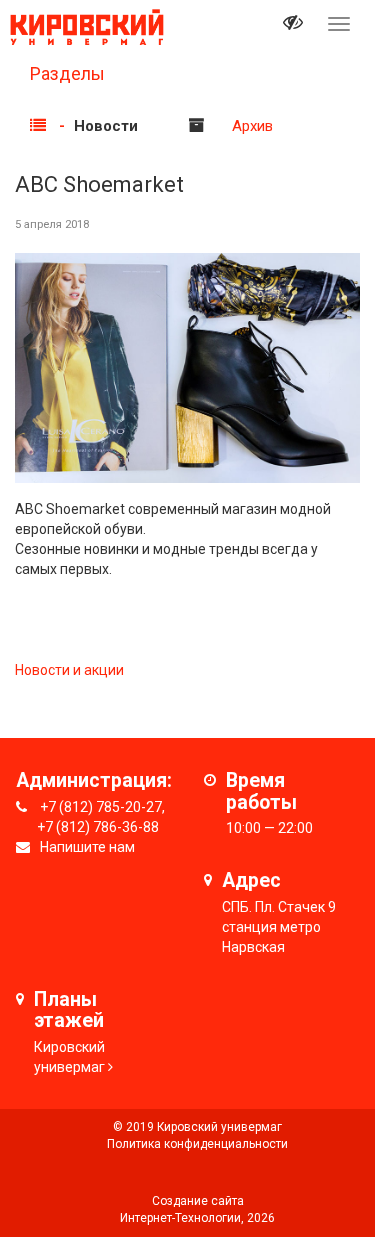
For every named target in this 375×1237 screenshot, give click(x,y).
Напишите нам (87, 847)
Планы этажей (69, 1010)
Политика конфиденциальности (197, 1144)
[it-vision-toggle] (293, 25)
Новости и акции (69, 670)
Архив (252, 126)
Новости (106, 126)
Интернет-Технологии (180, 1218)
